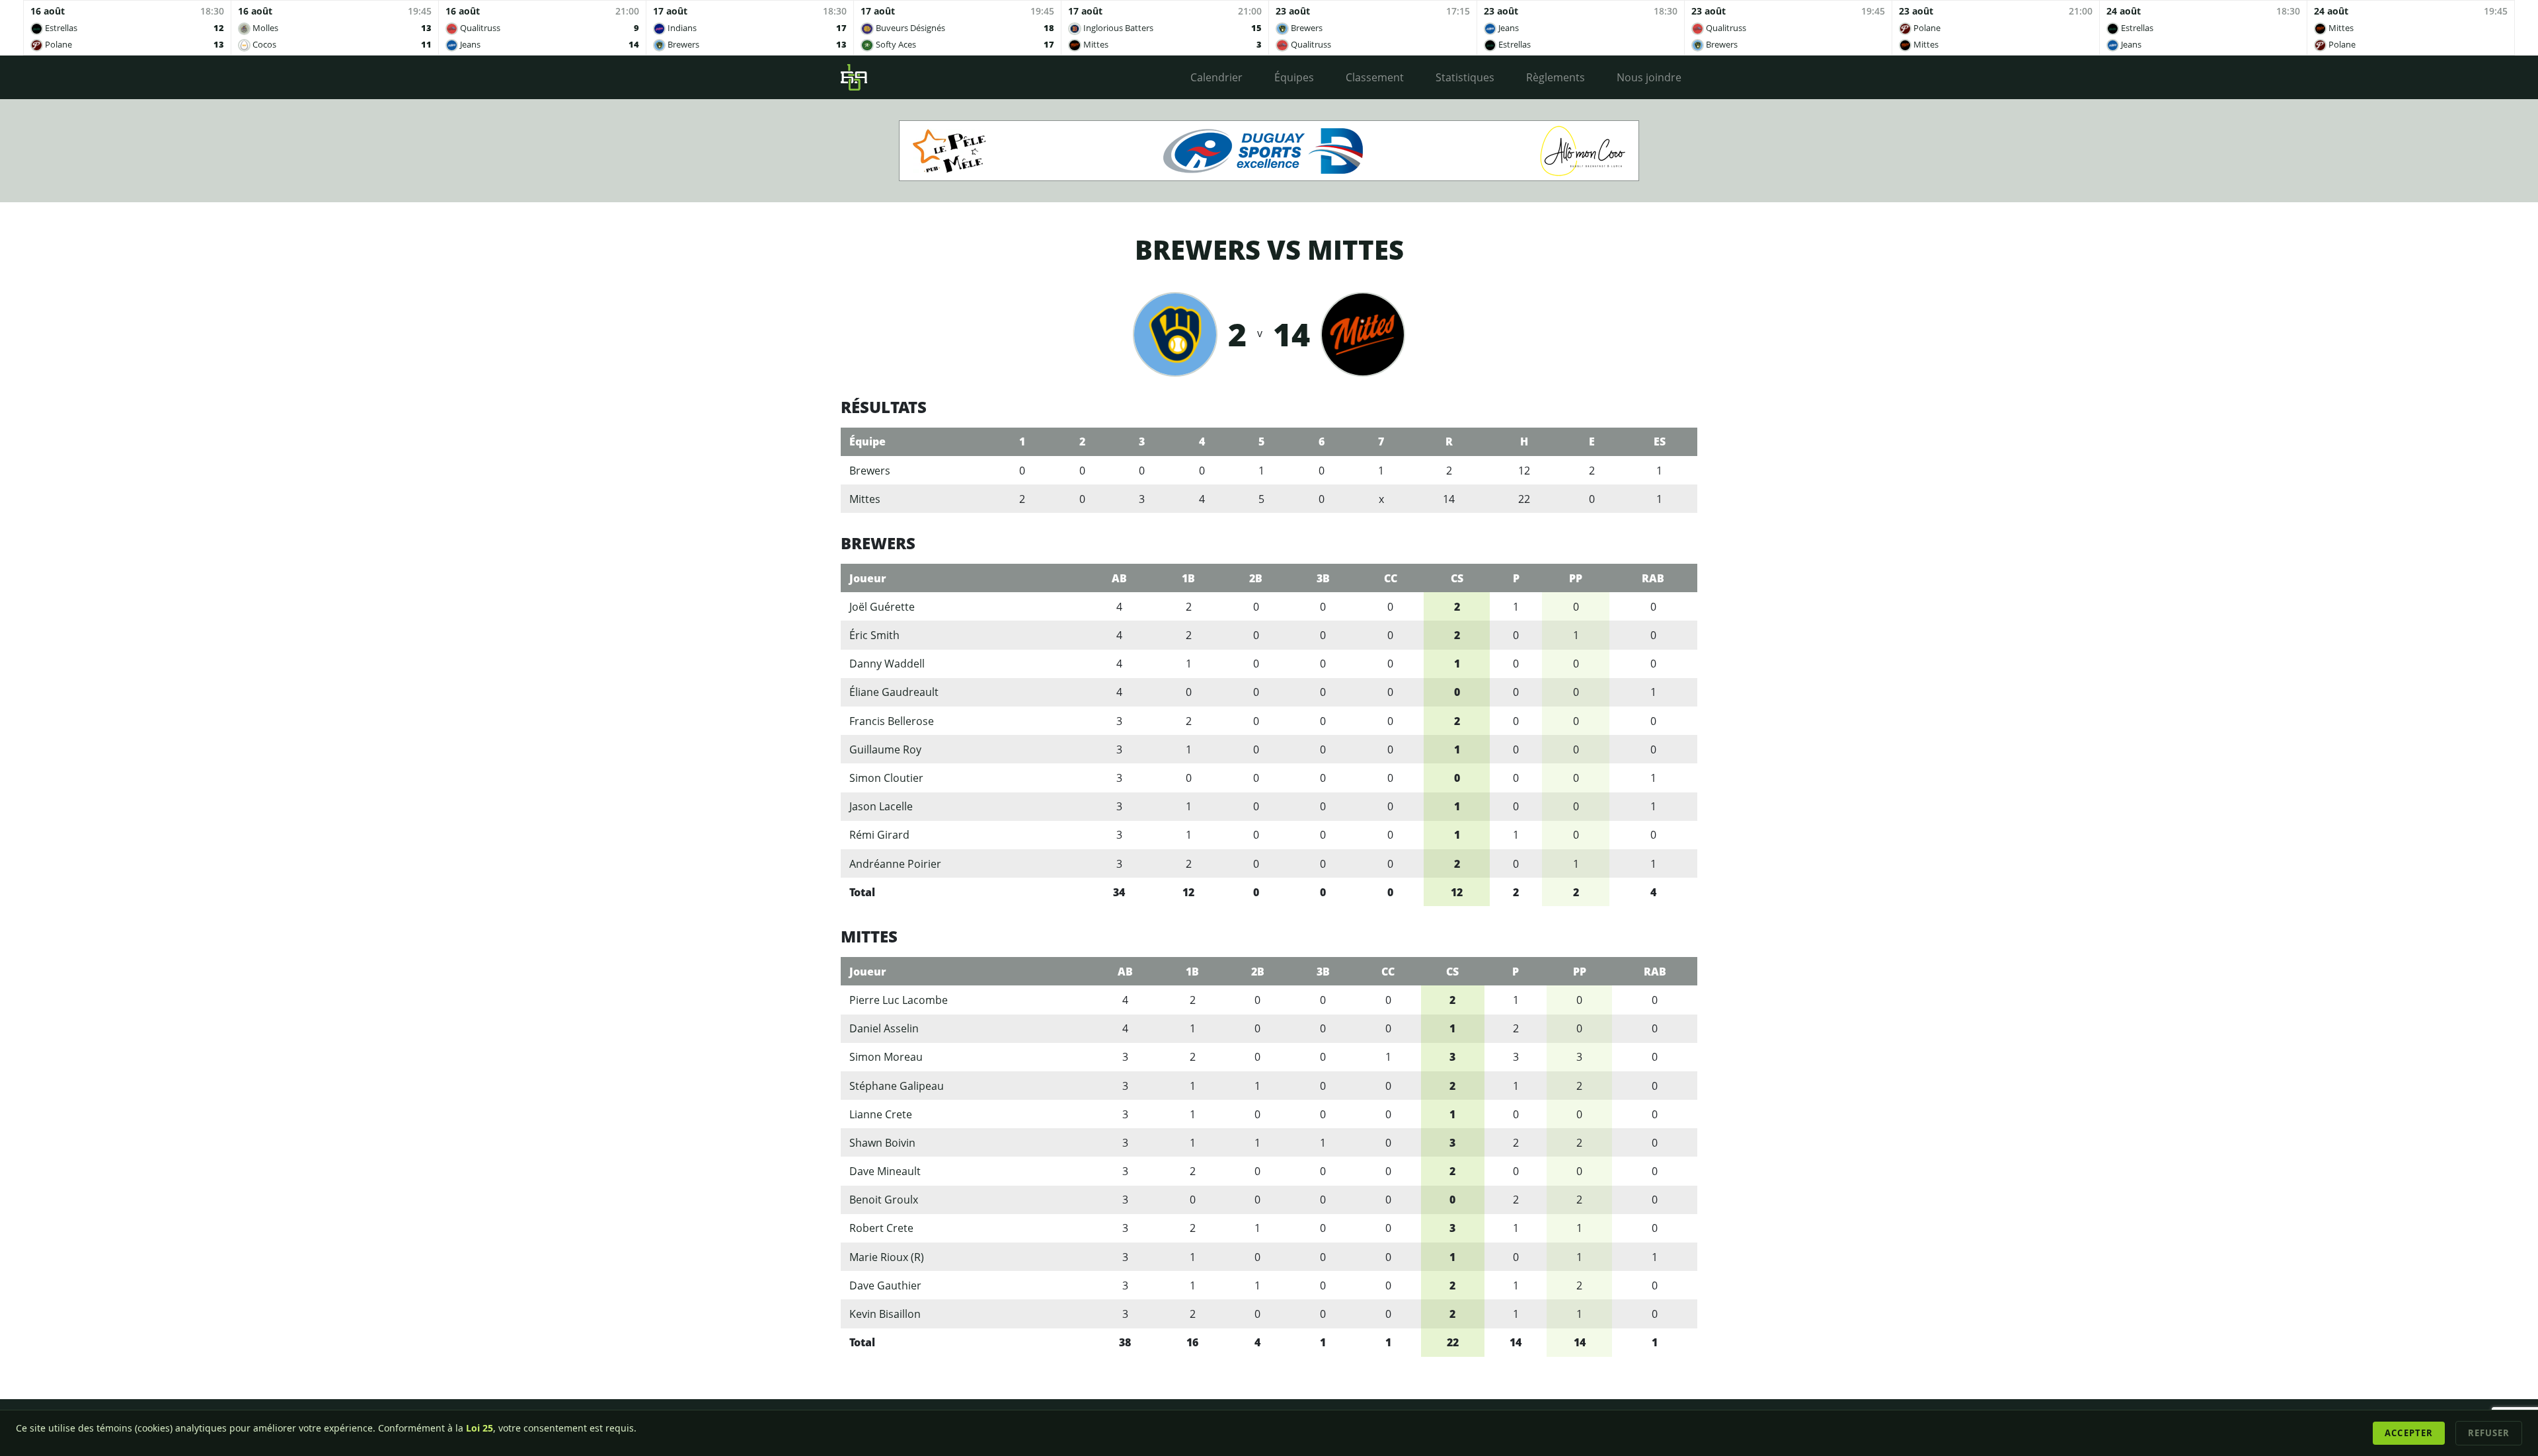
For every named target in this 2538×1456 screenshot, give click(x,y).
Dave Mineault (885, 1171)
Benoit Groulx (884, 1200)
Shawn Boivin (882, 1143)
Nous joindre (1649, 77)
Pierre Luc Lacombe (899, 1000)
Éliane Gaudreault (894, 692)
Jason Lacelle (881, 806)
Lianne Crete (881, 1114)
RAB (1653, 578)
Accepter (2408, 1433)
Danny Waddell (887, 664)
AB (1119, 578)
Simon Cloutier (886, 778)
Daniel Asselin (884, 1028)
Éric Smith (874, 635)
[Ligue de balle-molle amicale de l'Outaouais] (854, 77)
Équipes (1294, 77)
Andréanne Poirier (895, 864)
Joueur (868, 578)
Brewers (870, 471)
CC (1391, 578)
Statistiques (1465, 77)
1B (1188, 578)
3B (1323, 578)
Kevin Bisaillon (885, 1314)
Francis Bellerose (892, 721)
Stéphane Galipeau (897, 1086)
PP (1576, 578)
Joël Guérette (882, 607)
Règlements (1556, 77)
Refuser (2489, 1433)
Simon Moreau (886, 1057)
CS (1457, 578)
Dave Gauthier (885, 1285)
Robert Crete (881, 1228)
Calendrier (1216, 77)
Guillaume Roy (885, 749)
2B (1256, 578)
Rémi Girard (879, 835)
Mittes (865, 499)
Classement (1375, 77)
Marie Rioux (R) (887, 1257)
